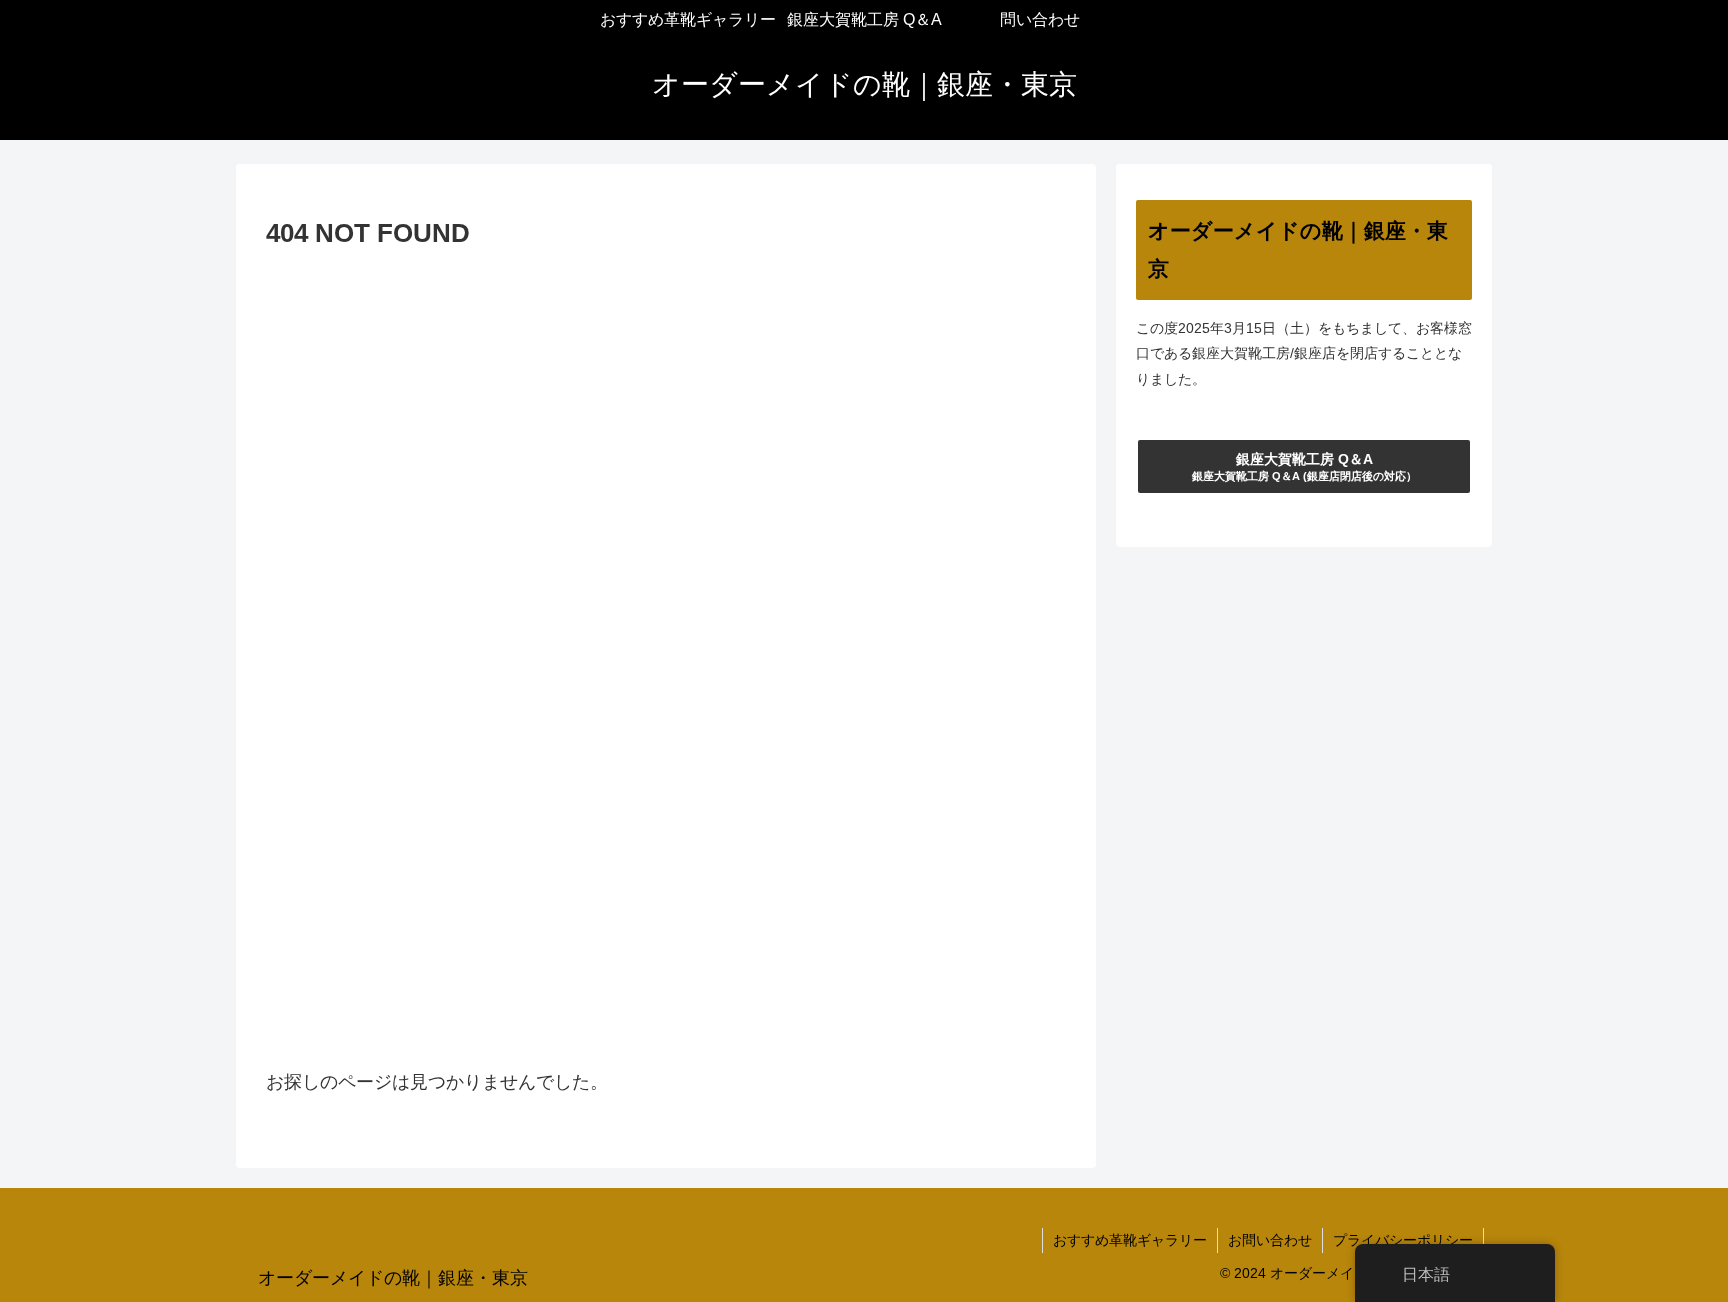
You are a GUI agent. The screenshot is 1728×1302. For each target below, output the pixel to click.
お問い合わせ (1270, 1240)
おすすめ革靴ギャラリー (1130, 1240)
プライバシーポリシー (1403, 1240)
